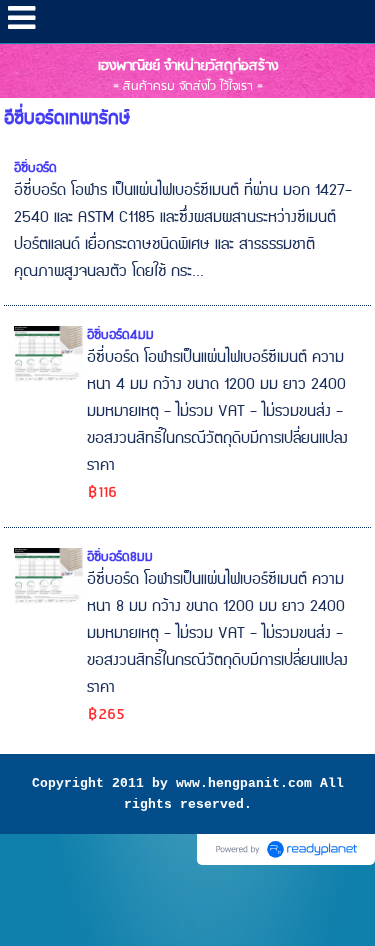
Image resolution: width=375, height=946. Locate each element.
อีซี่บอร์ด (35, 168)
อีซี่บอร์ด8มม (120, 557)
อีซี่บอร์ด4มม (120, 335)
